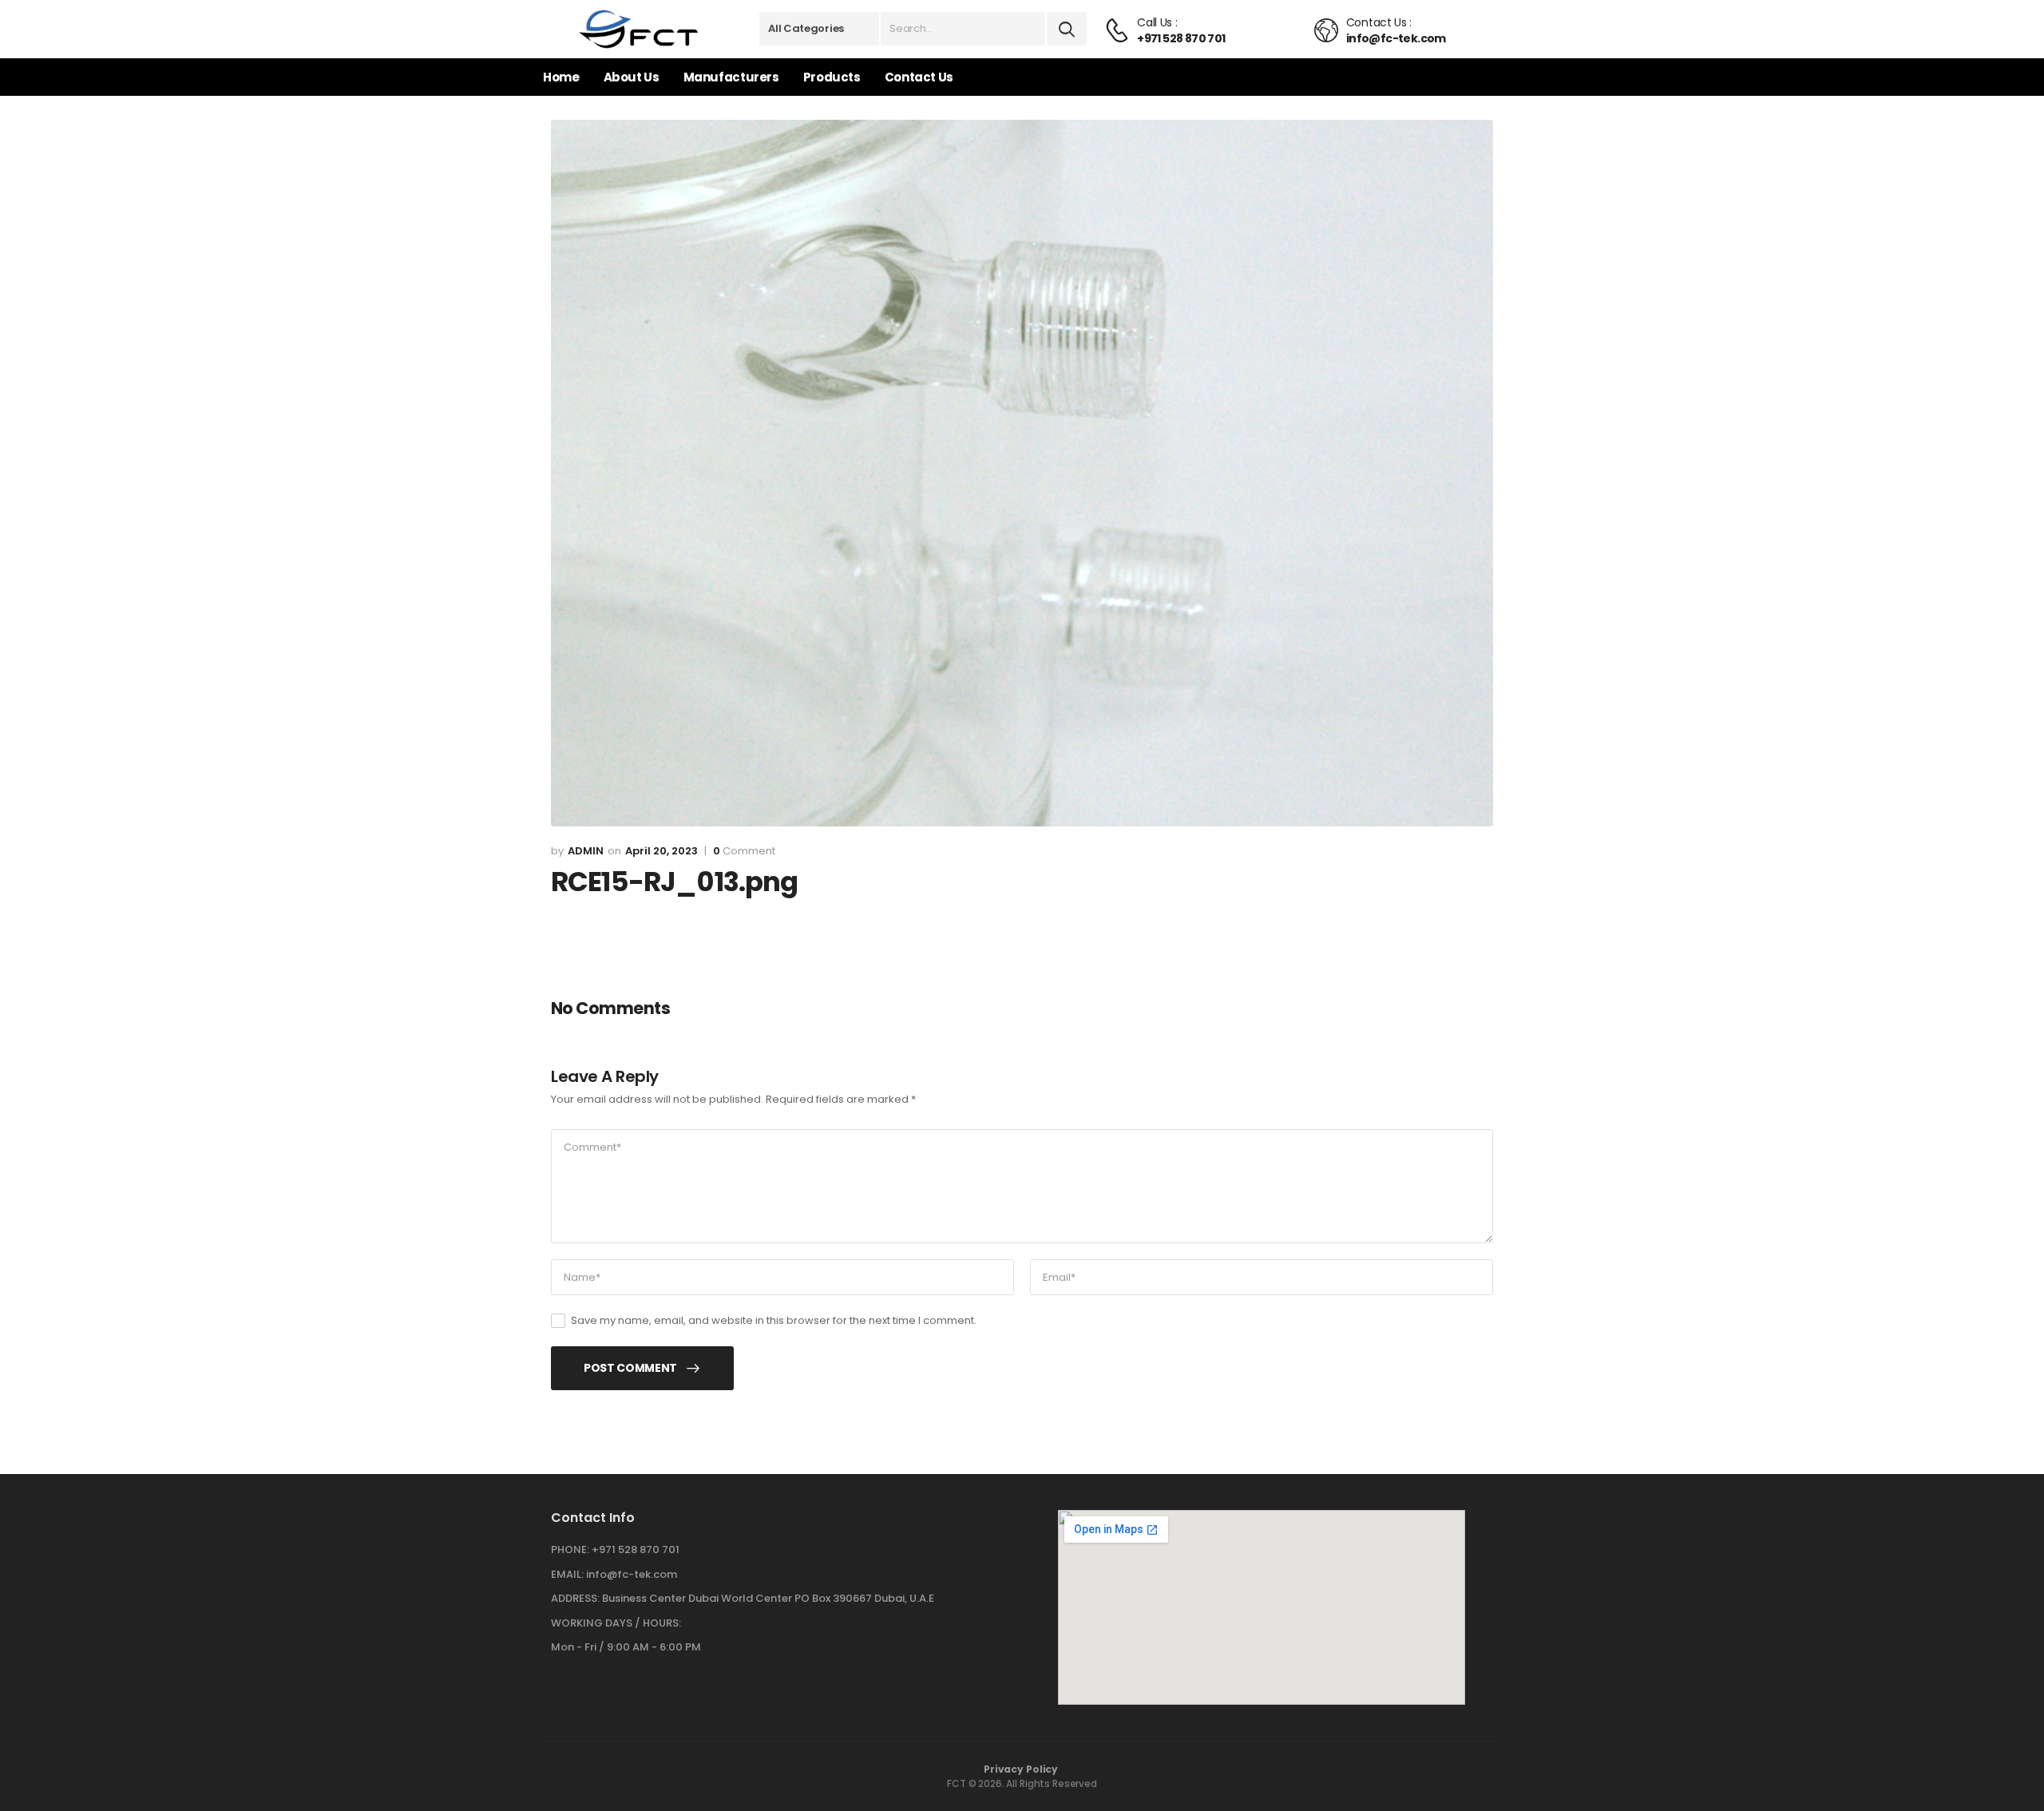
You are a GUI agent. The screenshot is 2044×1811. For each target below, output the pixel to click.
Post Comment (630, 1368)
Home (561, 77)
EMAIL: (567, 1574)
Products (832, 77)
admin (586, 851)
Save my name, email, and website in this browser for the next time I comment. (774, 1320)
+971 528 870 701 (636, 1549)
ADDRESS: (575, 1598)
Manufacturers (731, 77)
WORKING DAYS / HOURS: (616, 1623)
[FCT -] (639, 29)
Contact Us (919, 77)
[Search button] (1067, 29)
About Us (632, 77)
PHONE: (570, 1549)
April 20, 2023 (662, 851)
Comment (744, 851)
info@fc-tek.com (632, 1574)
